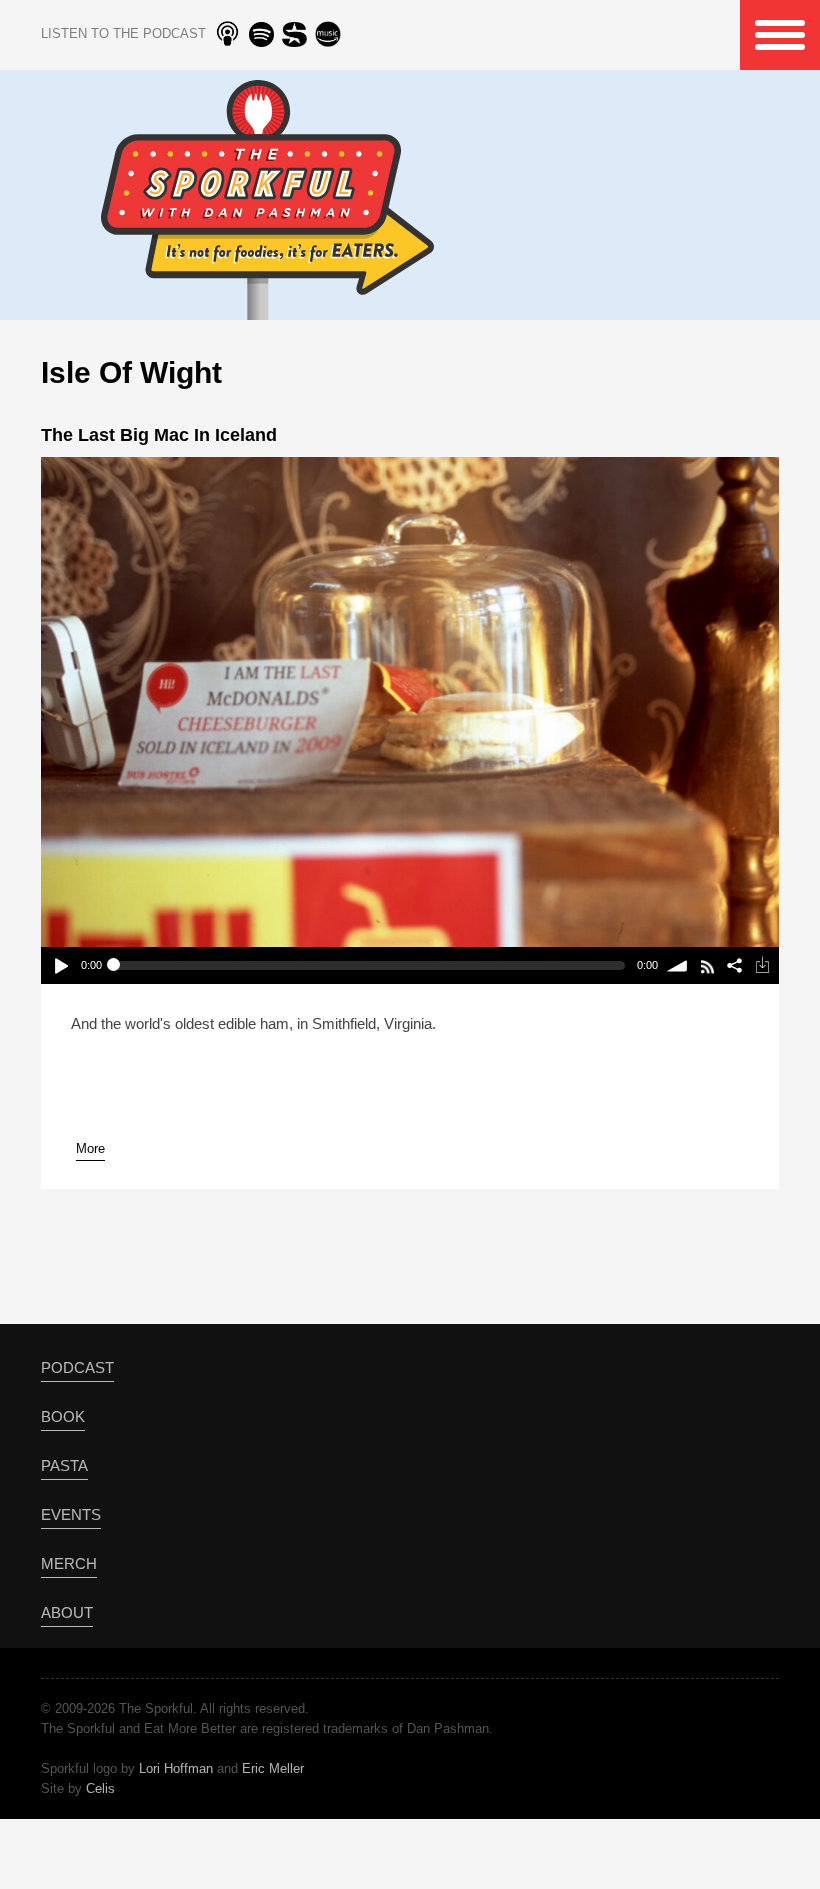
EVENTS (71, 1514)
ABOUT (67, 1612)
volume (678, 965)
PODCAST (77, 1367)
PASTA (64, 1465)
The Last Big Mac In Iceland (159, 435)
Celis (100, 1788)
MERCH (69, 1563)
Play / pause (60, 965)
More (90, 1148)
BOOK (63, 1416)
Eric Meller (273, 1768)
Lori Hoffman (176, 1768)
